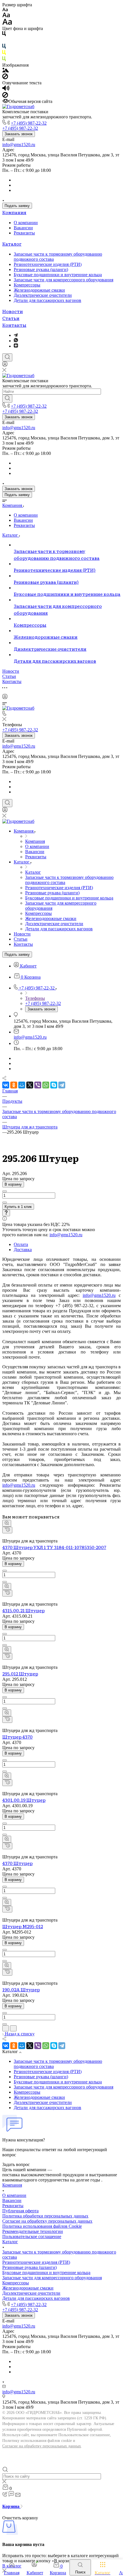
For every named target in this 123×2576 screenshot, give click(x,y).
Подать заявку (17, 206)
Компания (14, 212)
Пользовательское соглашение (32, 2236)
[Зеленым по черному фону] (4, 60)
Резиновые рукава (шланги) (41, 269)
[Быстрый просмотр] (7, 1523)
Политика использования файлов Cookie (42, 2226)
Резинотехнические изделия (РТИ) (48, 264)
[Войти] (5, 365)
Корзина (11, 2506)
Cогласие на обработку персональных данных (47, 2221)
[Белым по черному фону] (4, 41)
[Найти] (7, 399)
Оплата (21, 1244)
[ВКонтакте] (6, 1085)
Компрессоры (27, 285)
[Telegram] (16, 335)
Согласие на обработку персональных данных (42, 2446)
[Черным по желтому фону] (4, 54)
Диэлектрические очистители (43, 295)
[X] (30, 1085)
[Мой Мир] (22, 1085)
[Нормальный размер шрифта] (6, 16)
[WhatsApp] (46, 1085)
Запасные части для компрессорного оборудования (64, 280)
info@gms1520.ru (19, 145)
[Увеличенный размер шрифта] (7, 23)
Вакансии (23, 228)
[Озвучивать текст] (6, 89)
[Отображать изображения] (6, 71)
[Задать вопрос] (6, 1213)
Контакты (14, 325)
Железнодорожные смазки (39, 290)
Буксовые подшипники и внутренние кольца (58, 275)
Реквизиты (24, 233)
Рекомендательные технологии (33, 2231)
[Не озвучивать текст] (5, 96)
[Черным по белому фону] (4, 35)
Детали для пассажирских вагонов (47, 300)
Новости (13, 311)
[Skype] (54, 1085)
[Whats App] (16, 341)
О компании (26, 223)
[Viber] (38, 1085)
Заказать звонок (19, 134)
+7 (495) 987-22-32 (29, 123)
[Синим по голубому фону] (4, 47)
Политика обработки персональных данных (45, 2216)
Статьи (11, 318)
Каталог (12, 244)
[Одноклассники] (14, 1085)
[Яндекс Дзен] (16, 346)
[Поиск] (7, 357)
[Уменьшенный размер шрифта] (5, 10)
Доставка (23, 1250)
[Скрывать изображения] (5, 78)
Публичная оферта (20, 2211)
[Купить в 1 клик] (7, 1530)
